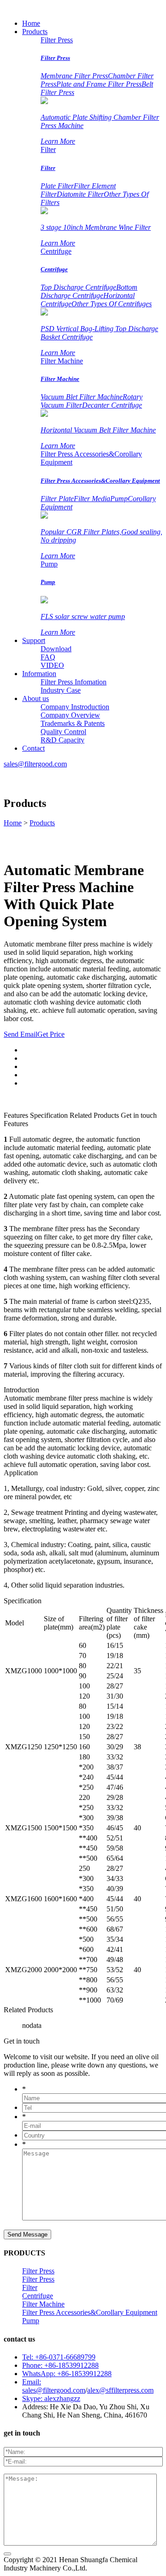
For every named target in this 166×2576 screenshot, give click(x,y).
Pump (119, 499)
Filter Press (57, 40)
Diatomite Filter (80, 194)
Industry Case (61, 690)
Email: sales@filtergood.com (54, 2386)
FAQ (48, 657)
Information (39, 674)
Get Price (51, 1034)
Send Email (21, 1034)
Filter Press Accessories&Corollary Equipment (100, 481)
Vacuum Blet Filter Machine (82, 397)
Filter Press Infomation (74, 682)
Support (34, 640)
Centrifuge (56, 251)
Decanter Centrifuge (112, 405)
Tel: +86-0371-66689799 (59, 2357)
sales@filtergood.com (35, 764)
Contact (33, 748)
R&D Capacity (62, 740)
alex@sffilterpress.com (120, 2390)
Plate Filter (57, 186)
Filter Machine (62, 361)
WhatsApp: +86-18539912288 (67, 2374)
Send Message (27, 2234)
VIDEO (52, 665)
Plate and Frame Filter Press (99, 84)
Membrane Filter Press (74, 76)
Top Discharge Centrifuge (78, 287)
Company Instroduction (75, 707)
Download (56, 649)
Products (35, 32)
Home (31, 23)
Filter (48, 149)
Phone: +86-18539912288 (60, 2365)
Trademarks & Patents (73, 723)
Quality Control (63, 732)
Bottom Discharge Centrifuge (89, 291)
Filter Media (92, 499)
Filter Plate (57, 499)
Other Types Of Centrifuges (112, 304)
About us (36, 698)
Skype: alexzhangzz (51, 2398)
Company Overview (70, 715)
